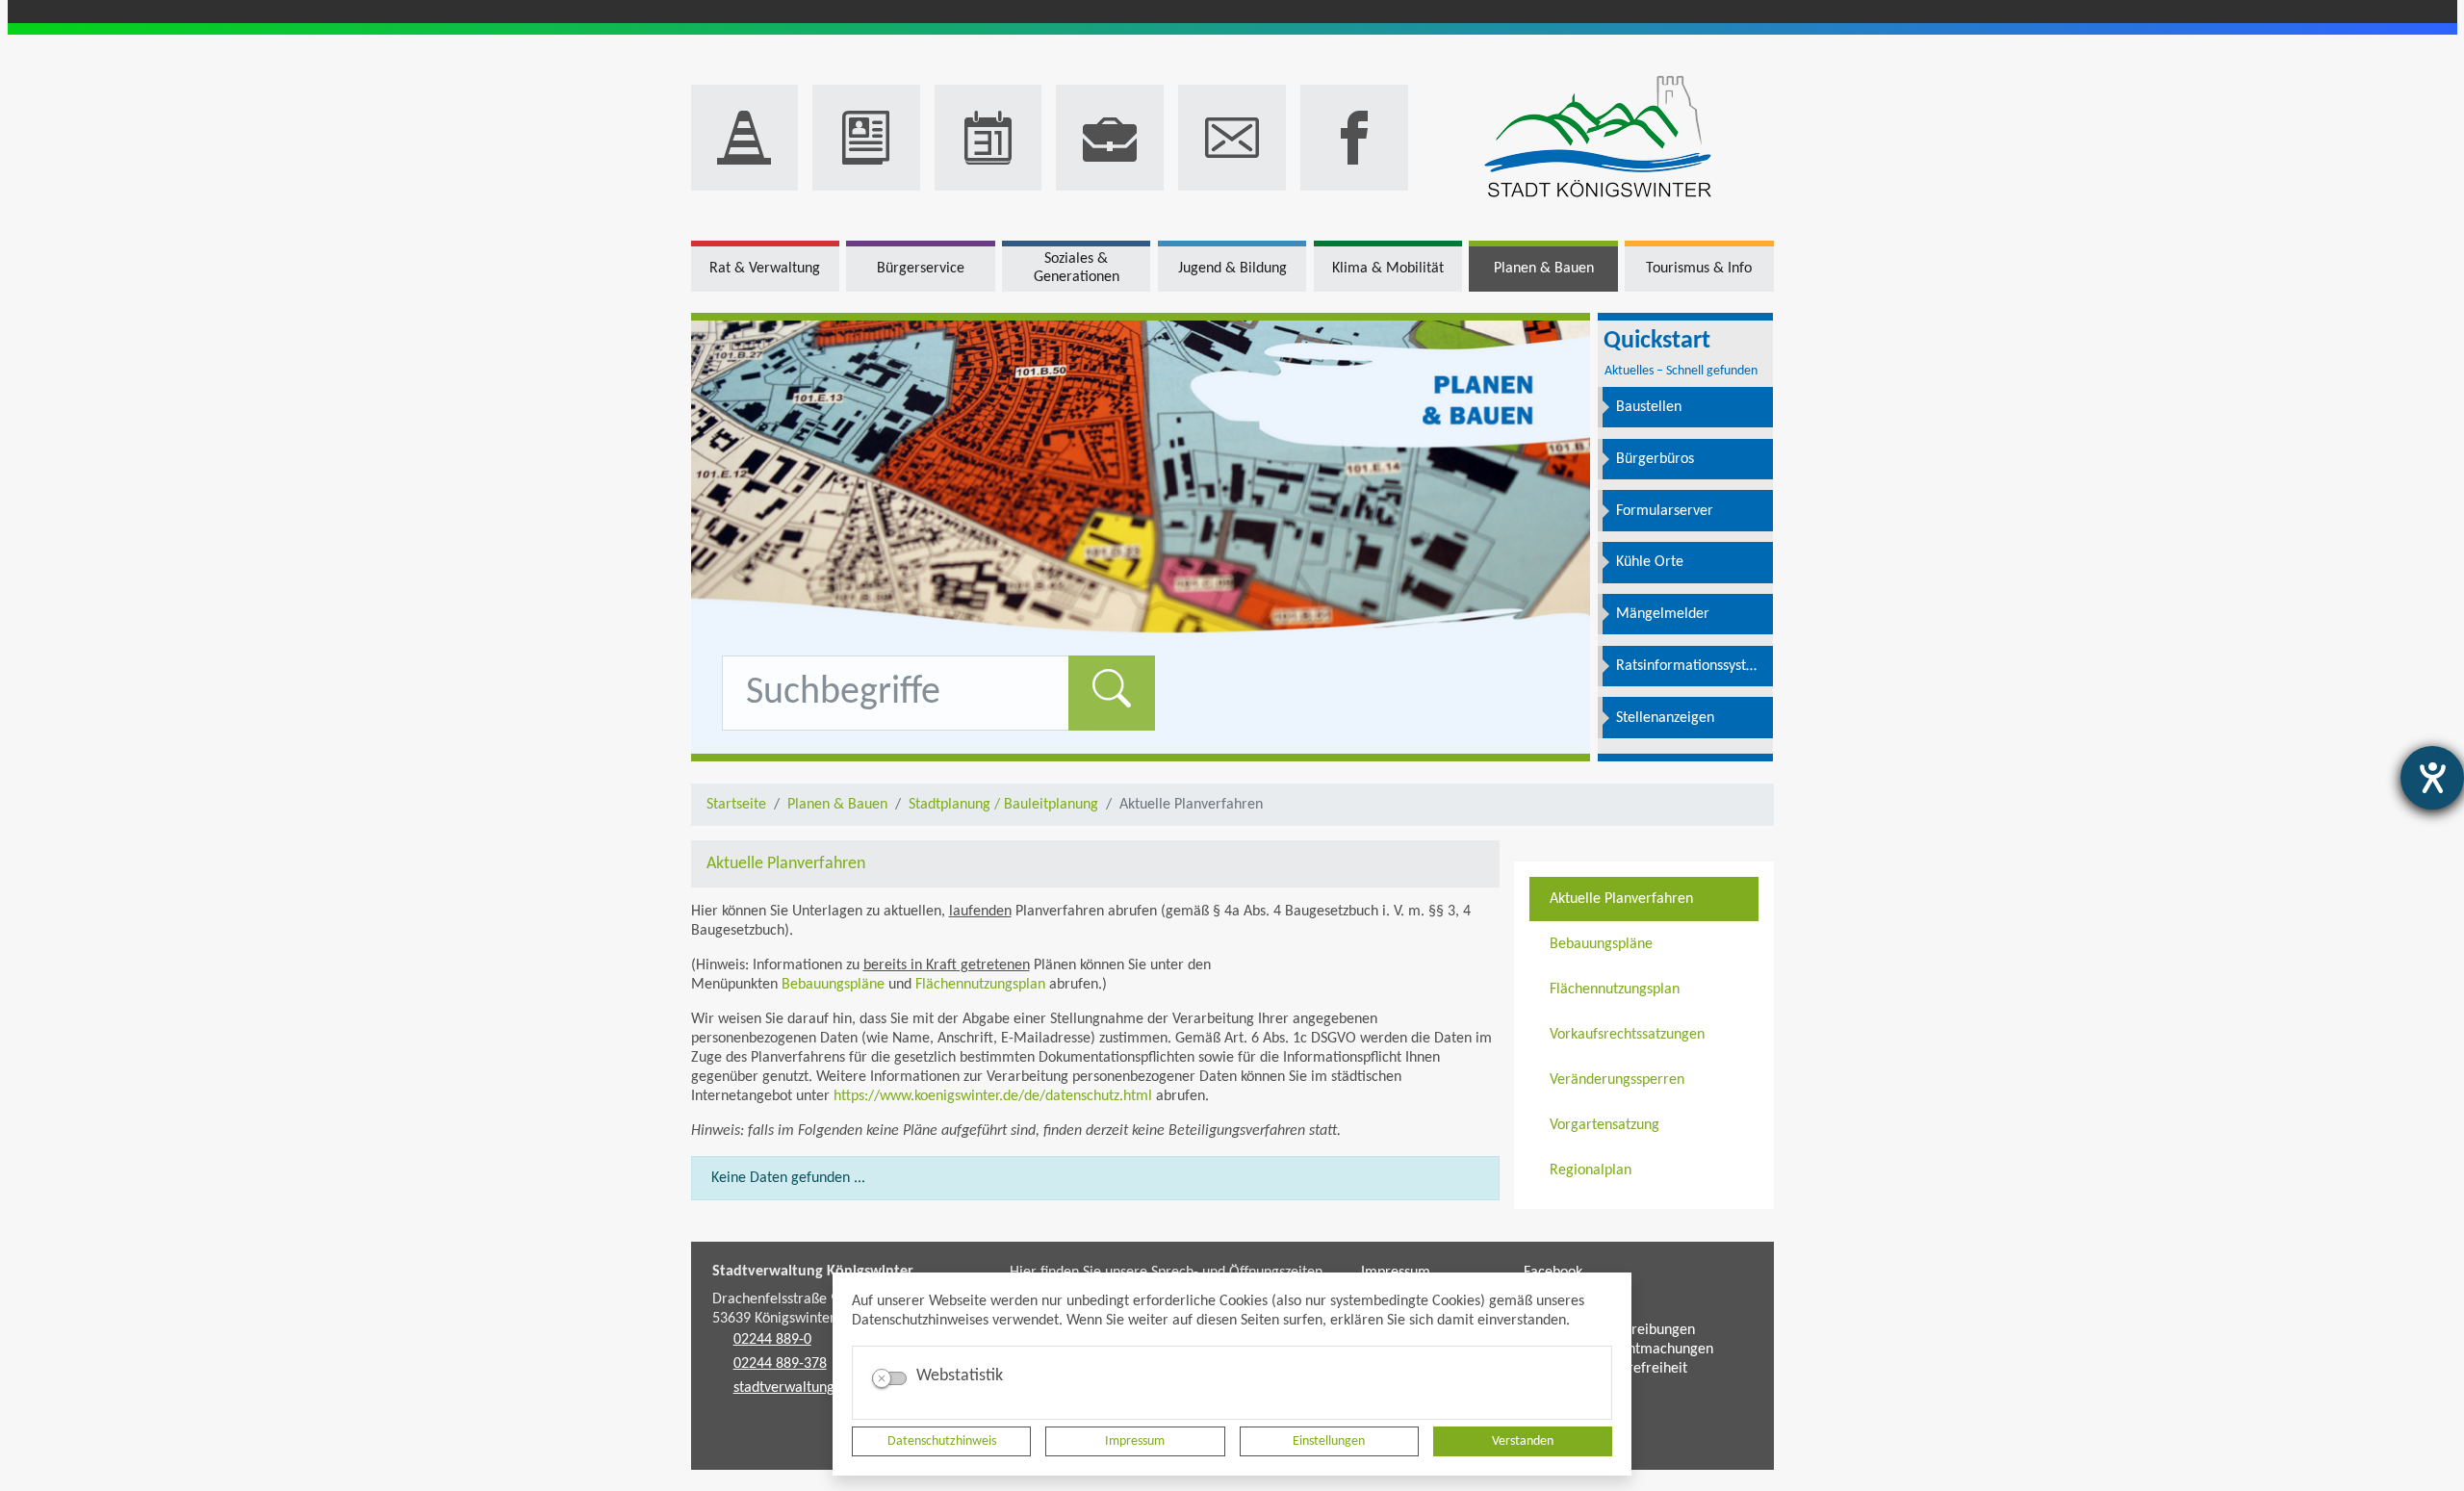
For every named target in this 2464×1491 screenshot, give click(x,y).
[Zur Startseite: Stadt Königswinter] (1598, 138)
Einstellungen (1329, 1441)
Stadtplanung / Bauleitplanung (1003, 805)
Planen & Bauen (837, 805)
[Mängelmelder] (745, 138)
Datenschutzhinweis (942, 1441)
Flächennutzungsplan (980, 985)
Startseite (736, 805)
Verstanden (1523, 1441)
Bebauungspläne (833, 985)
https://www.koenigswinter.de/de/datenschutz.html (993, 1096)
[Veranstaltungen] (988, 138)
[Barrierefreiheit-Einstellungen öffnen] (2432, 778)
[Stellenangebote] (1110, 138)
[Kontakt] (1232, 138)
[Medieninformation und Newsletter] (866, 138)
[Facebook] (1354, 138)
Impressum (1135, 1441)
